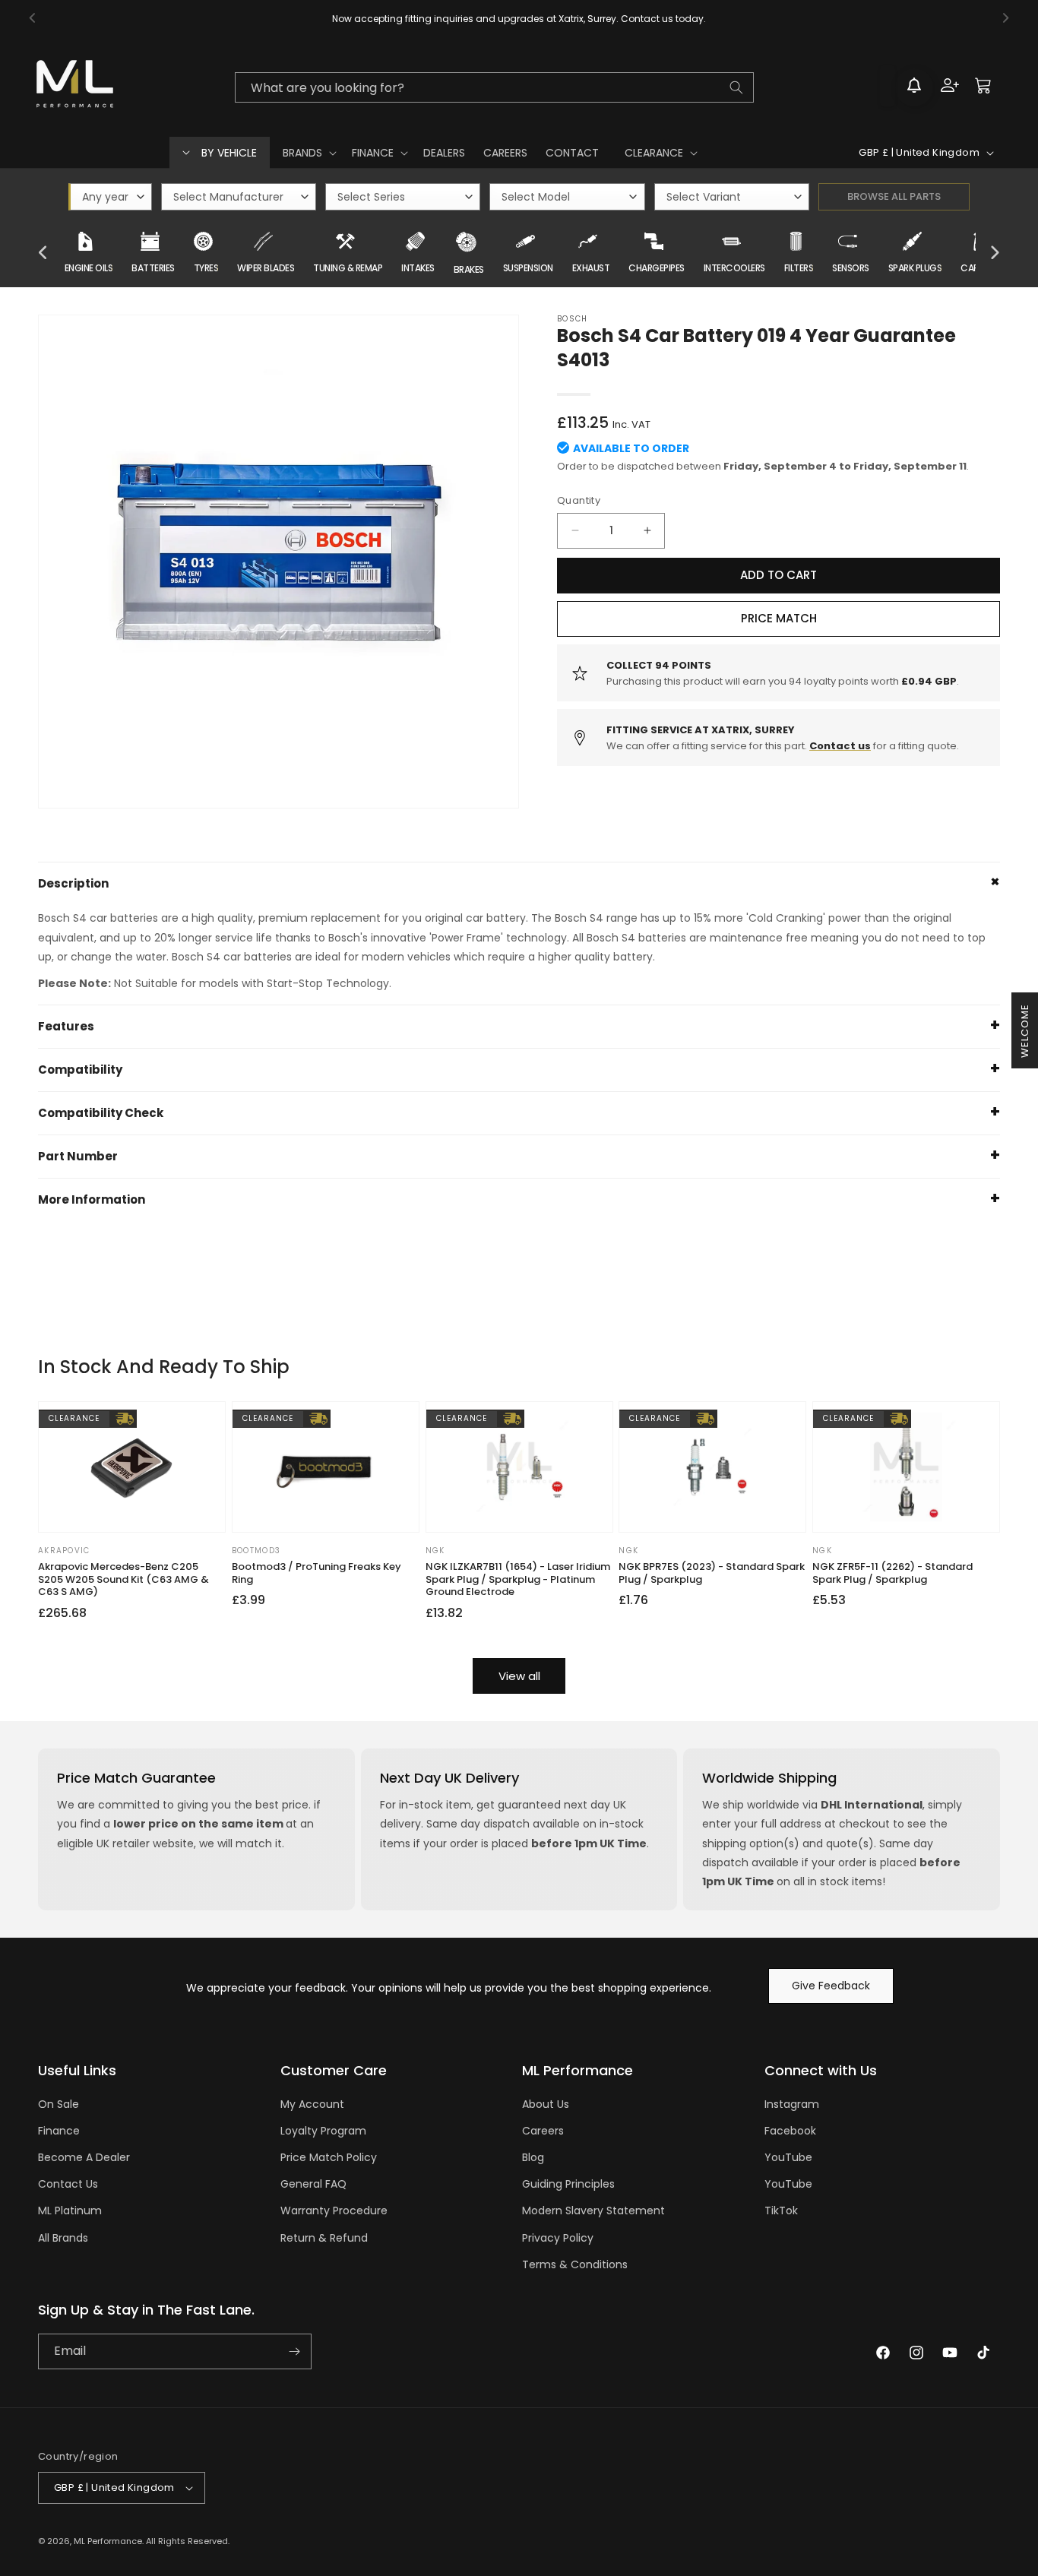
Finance (59, 2131)
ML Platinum (70, 2210)
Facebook (790, 2131)
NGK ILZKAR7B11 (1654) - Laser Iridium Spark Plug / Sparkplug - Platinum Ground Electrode (518, 1580)
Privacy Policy (558, 2238)
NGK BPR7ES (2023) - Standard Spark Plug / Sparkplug (712, 1574)
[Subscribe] (294, 2351)
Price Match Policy (329, 2157)
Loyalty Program (323, 2131)
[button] (308, 153)
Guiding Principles (568, 2184)
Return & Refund (324, 2238)
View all (519, 1676)
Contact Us (68, 2184)
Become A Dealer (84, 2157)
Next (995, 253)
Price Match (779, 618)
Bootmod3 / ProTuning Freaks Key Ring (316, 1574)
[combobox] (494, 87)
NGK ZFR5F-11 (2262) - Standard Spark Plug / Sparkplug (892, 1574)
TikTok (781, 2210)
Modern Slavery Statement (593, 2210)
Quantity (579, 500)
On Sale (59, 2104)
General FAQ (313, 2184)
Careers (543, 2131)
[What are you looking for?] (736, 87)
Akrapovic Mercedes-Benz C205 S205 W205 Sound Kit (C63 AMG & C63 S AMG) (123, 1580)
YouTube (788, 2157)
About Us (546, 2104)
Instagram (792, 2104)
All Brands (63, 2238)
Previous (43, 253)
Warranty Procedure (334, 2210)
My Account (312, 2104)
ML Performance (108, 2541)
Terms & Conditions (575, 2264)
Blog (533, 2157)
